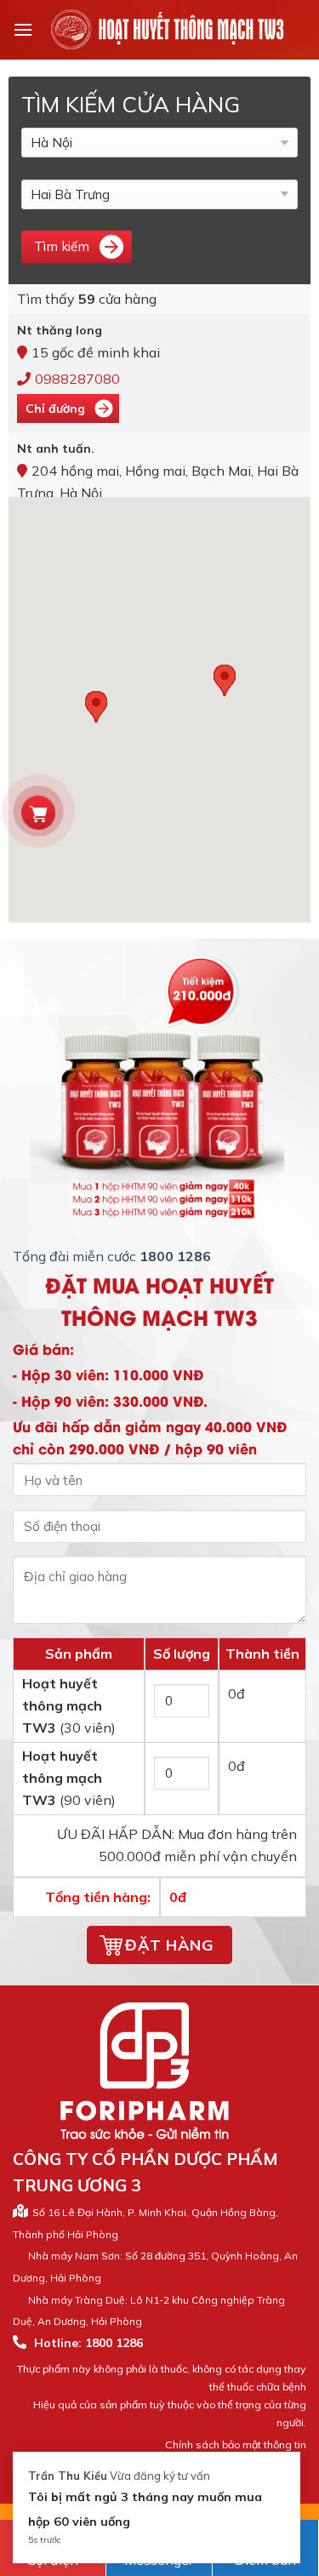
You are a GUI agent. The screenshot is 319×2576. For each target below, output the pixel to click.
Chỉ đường (55, 408)
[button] (96, 707)
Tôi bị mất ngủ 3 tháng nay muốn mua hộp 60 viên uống (145, 2509)
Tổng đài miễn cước (112, 1256)
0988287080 (77, 379)
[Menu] (23, 29)
